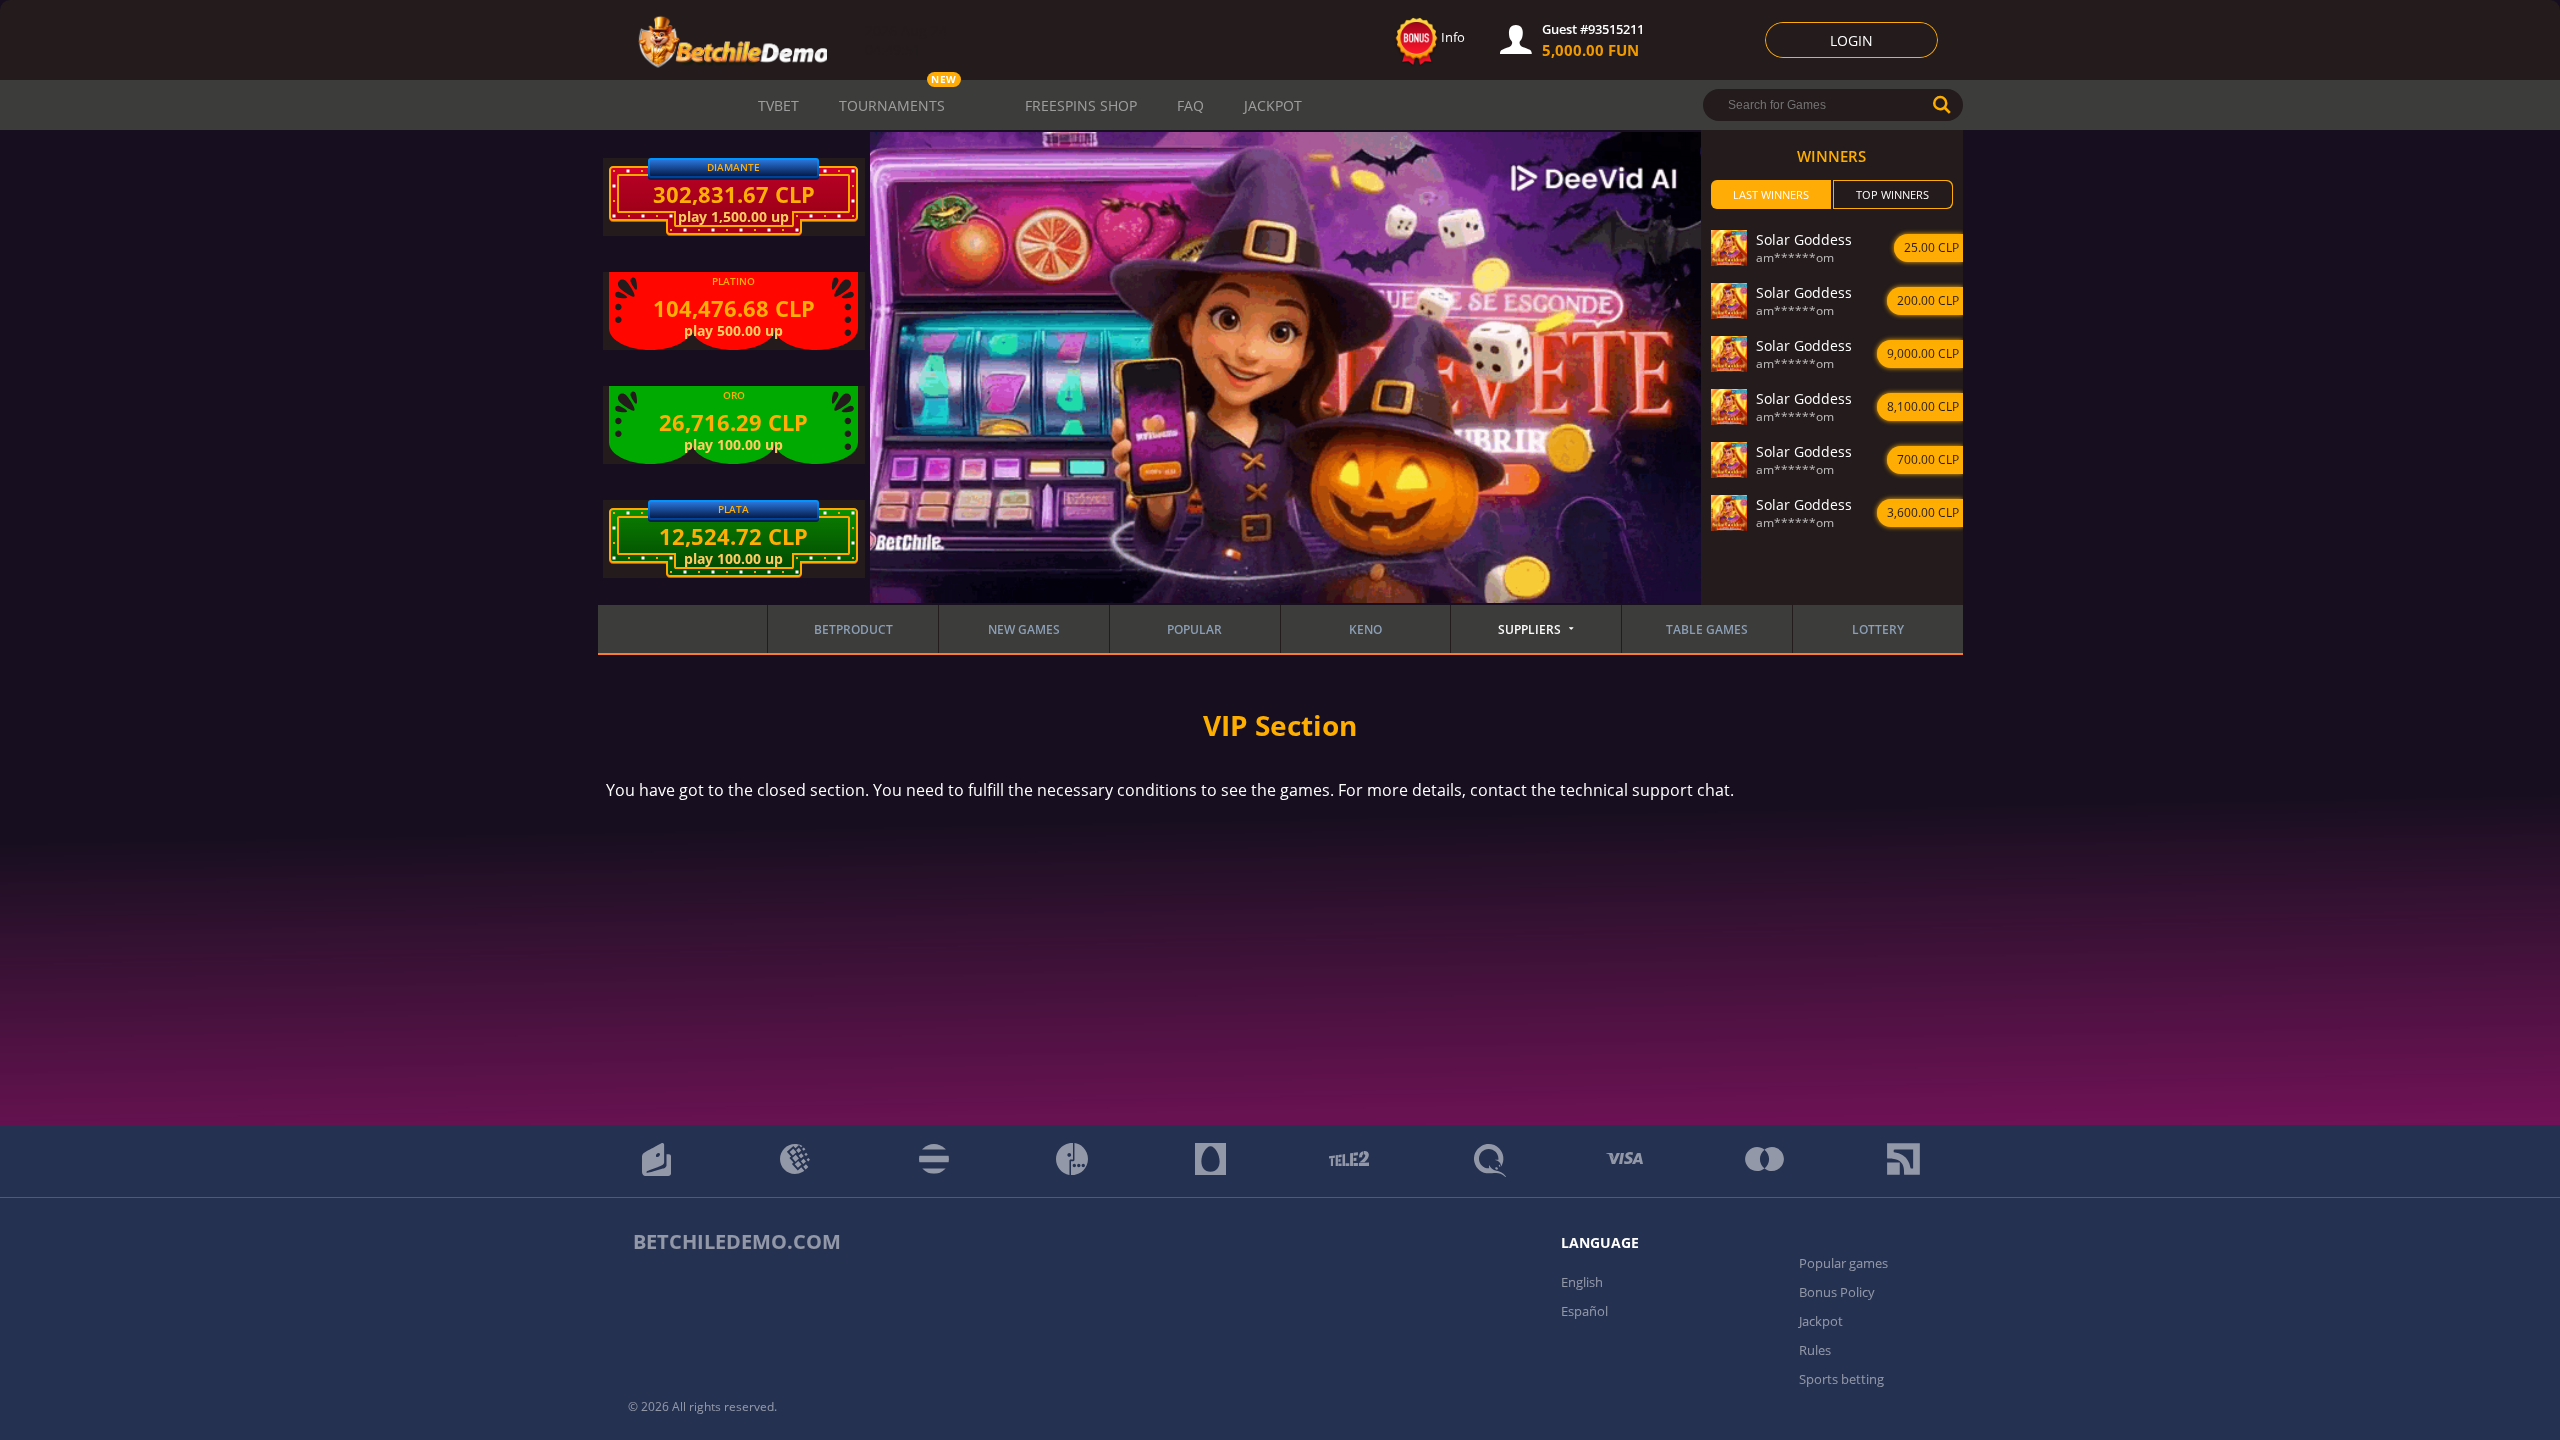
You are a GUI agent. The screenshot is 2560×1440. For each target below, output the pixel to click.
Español (1584, 1311)
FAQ (1190, 105)
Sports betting (1841, 1379)
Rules (1815, 1350)
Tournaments (892, 105)
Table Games (1707, 629)
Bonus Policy (1837, 1292)
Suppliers (1529, 629)
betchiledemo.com (737, 1241)
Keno (1365, 629)
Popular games (1843, 1263)
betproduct (853, 629)
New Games (1024, 629)
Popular (1194, 629)
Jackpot (1273, 105)
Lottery (1878, 629)
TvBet (778, 105)
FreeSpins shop (1081, 105)
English (1582, 1282)
